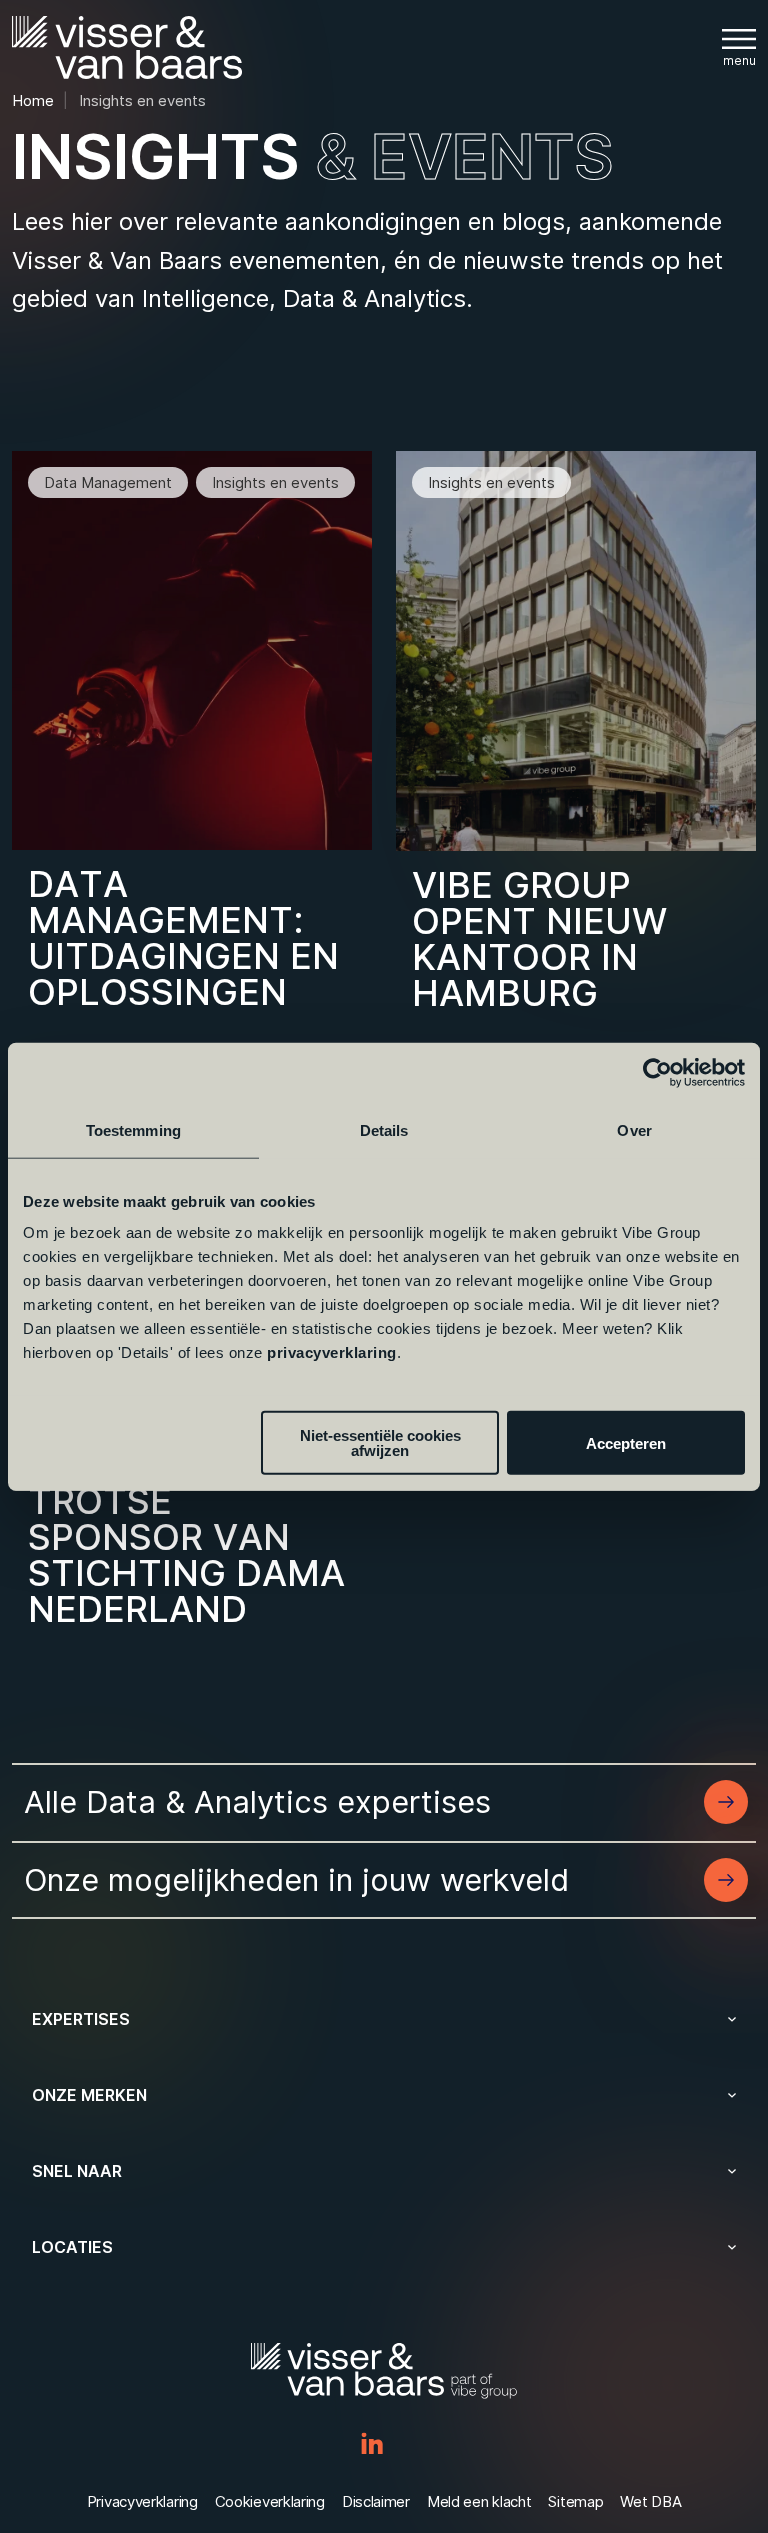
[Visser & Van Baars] (127, 47)
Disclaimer (376, 2501)
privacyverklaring (332, 1352)
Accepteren (626, 1442)
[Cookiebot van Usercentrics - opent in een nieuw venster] (657, 1072)
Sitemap (575, 2501)
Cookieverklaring (270, 2501)
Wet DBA (650, 2501)
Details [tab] (384, 1129)
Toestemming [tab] (133, 1129)
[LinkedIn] (372, 2445)
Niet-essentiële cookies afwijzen (380, 1443)
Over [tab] (634, 1129)
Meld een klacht (479, 2501)
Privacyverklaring (142, 2501)
